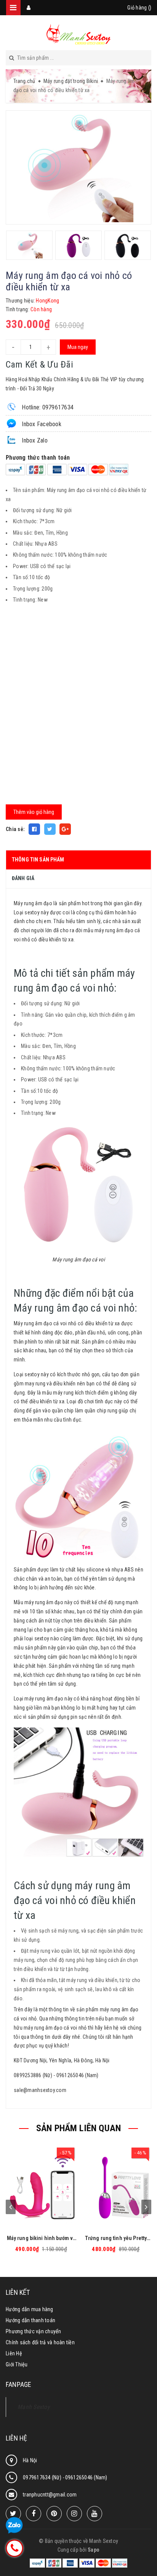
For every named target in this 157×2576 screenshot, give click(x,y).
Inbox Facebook (41, 424)
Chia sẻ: (15, 829)
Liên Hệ (14, 2353)
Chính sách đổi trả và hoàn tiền (40, 2342)
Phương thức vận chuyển (34, 2331)
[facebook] (34, 2514)
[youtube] (95, 2514)
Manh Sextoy (34, 2407)
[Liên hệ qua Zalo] (14, 2526)
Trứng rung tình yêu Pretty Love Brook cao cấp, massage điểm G (116, 2238)
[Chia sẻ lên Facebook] (34, 829)
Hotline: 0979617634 (47, 407)
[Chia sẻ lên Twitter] (50, 829)
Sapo (94, 2550)
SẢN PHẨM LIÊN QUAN (78, 2128)
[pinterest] (54, 2514)
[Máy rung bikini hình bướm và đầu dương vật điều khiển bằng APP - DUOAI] (41, 2188)
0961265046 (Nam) (86, 2477)
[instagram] (74, 2514)
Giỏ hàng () (139, 8)
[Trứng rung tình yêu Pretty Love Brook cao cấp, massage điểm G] (116, 2188)
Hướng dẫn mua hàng (30, 2309)
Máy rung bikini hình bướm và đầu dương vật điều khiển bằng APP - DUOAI (41, 2238)
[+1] (65, 829)
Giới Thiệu (17, 2364)
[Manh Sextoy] (78, 34)
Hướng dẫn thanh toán (30, 2320)
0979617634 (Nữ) (43, 2477)
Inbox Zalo (34, 440)
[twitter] (13, 2514)
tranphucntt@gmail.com (50, 2495)
